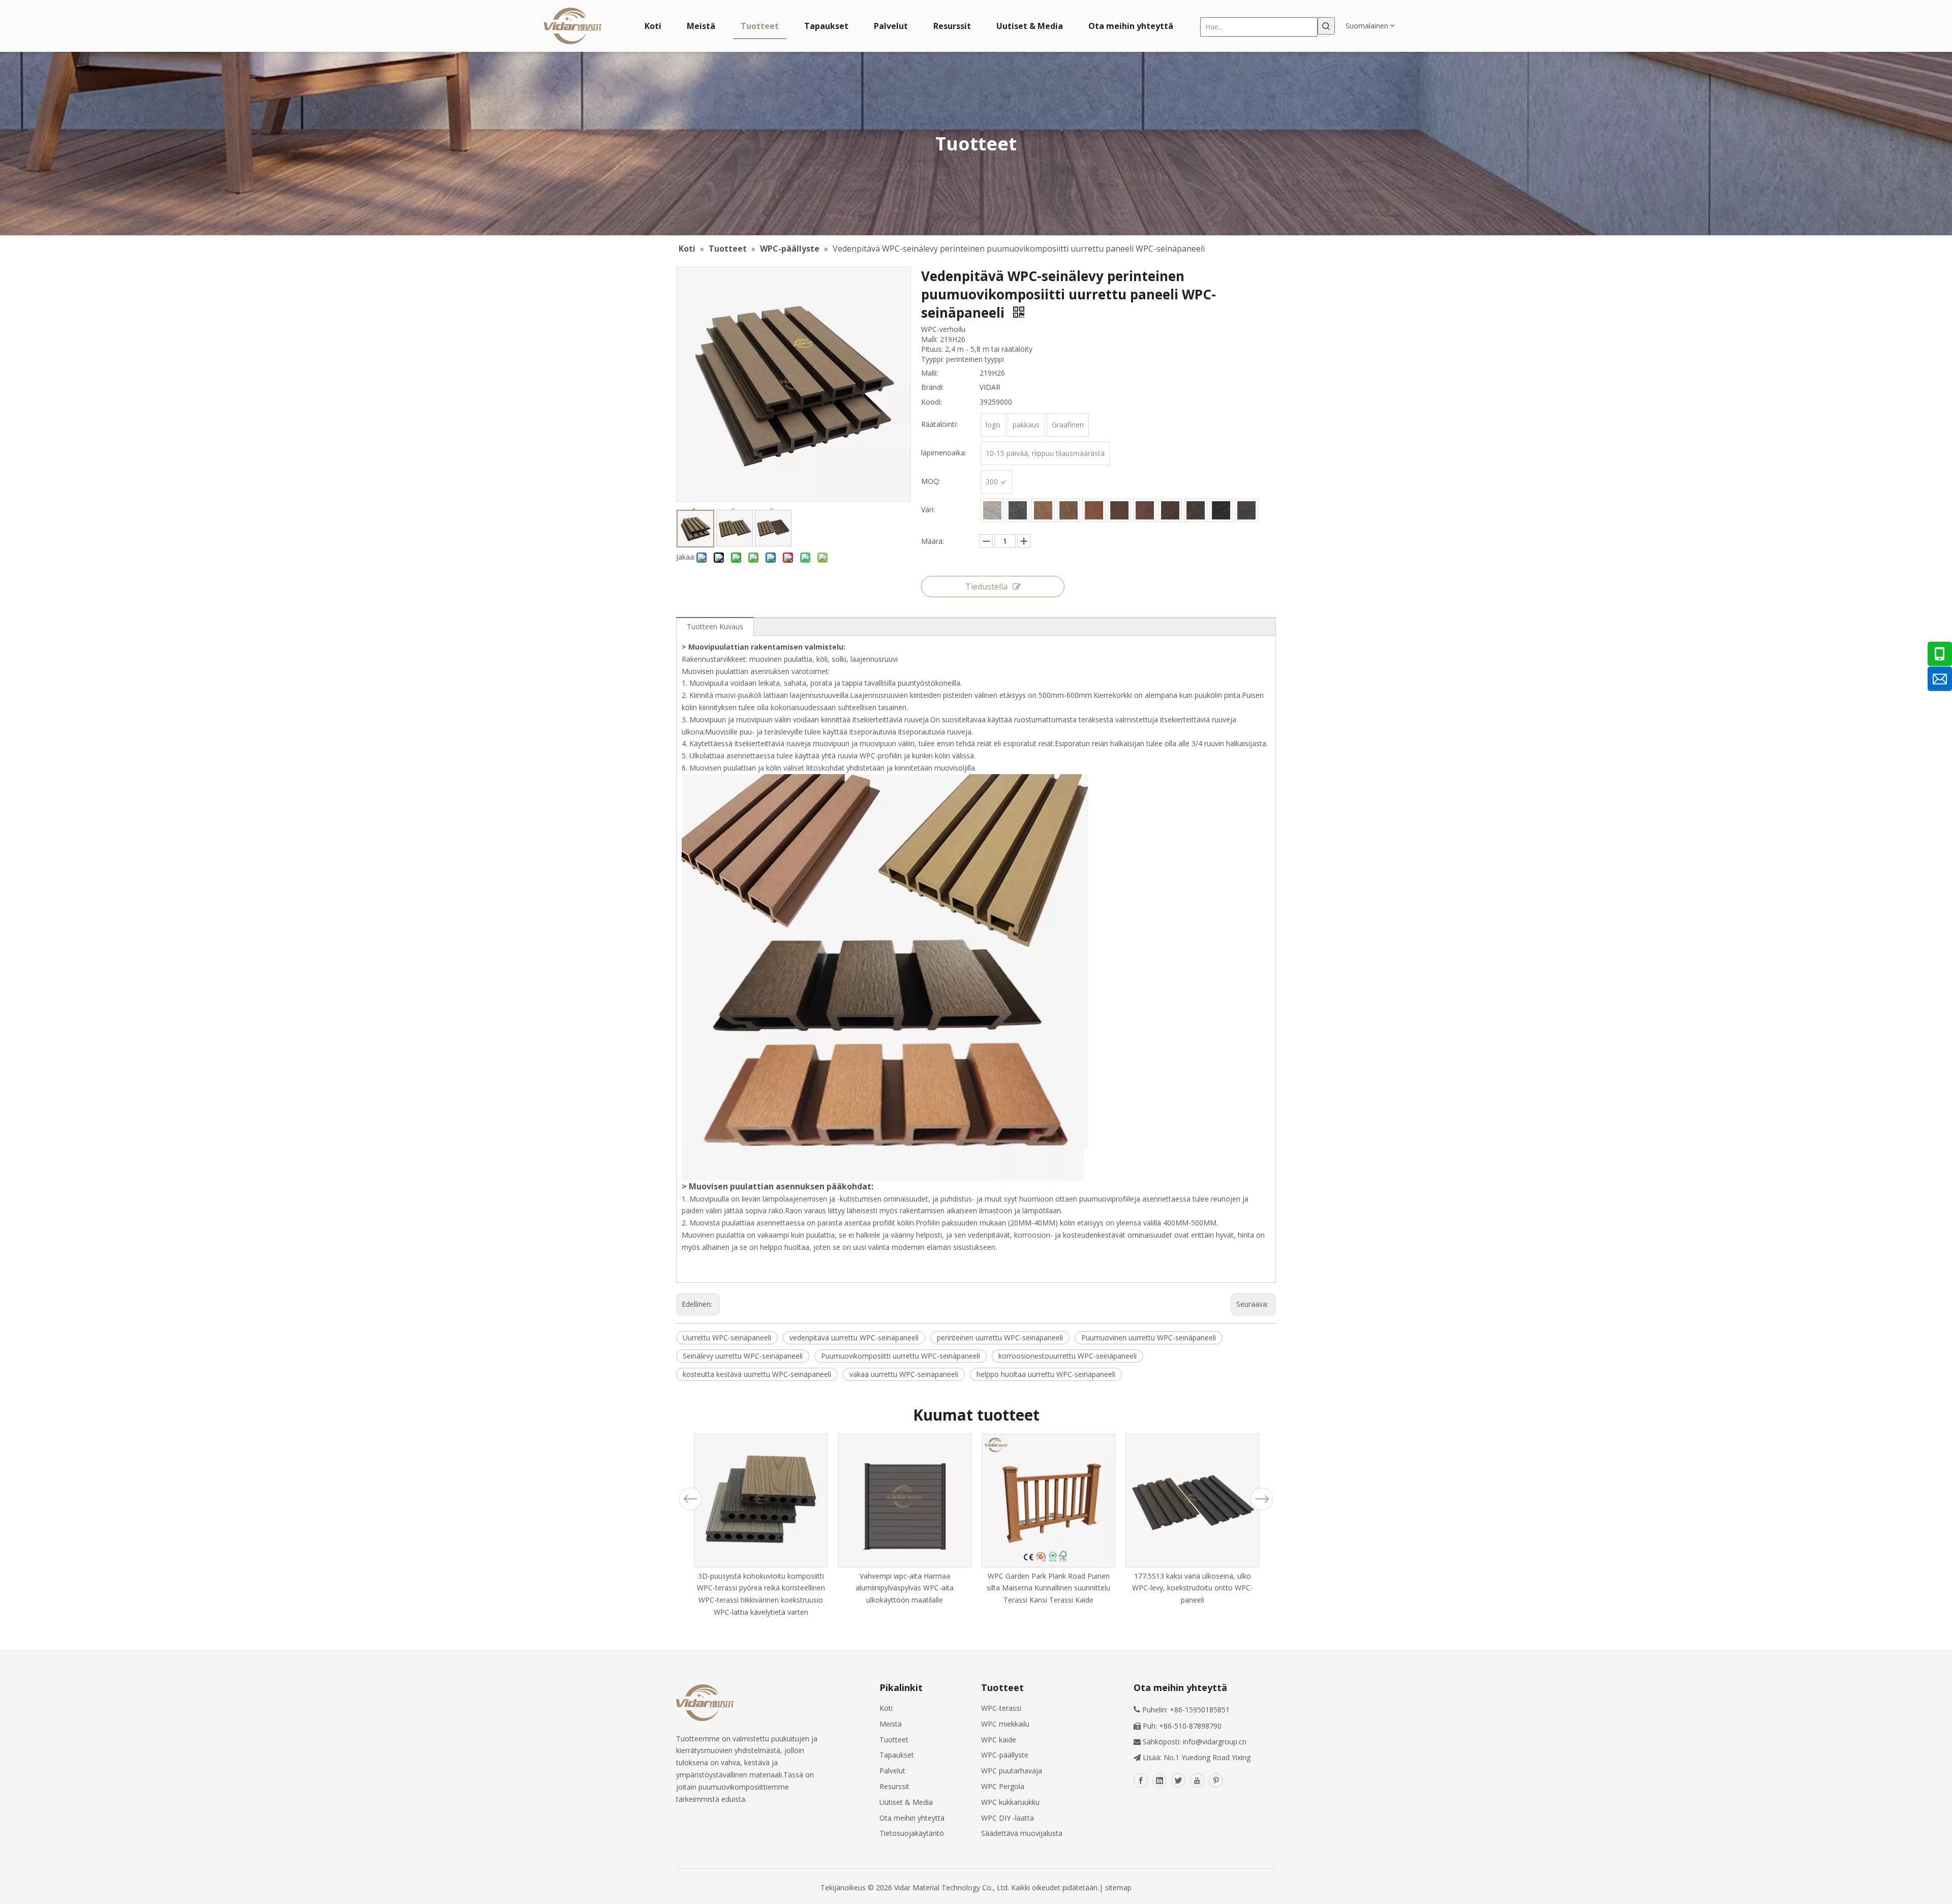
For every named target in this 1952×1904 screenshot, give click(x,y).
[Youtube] (1197, 1780)
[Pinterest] (1216, 1780)
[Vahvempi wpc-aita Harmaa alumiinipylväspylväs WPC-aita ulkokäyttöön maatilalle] (905, 1501)
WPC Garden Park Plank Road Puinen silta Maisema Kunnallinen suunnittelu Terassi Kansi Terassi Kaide (1048, 1588)
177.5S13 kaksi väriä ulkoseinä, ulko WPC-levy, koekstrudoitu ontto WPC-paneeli (1193, 1588)
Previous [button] (690, 1499)
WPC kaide (999, 1740)
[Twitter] (1178, 1780)
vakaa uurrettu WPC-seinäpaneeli (904, 1374)
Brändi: (933, 387)
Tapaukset (897, 1755)
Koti (886, 1708)
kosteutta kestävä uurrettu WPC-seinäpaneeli (757, 1374)
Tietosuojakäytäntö (912, 1833)
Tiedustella (986, 587)
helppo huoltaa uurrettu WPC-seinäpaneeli (1046, 1374)
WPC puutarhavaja (1012, 1771)
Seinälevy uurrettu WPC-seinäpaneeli (743, 1356)
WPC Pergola (1003, 1786)
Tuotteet (894, 1740)
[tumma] (1196, 510)
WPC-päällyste (1005, 1755)
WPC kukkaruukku (1010, 1802)
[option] (761, 1526)
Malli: (929, 373)
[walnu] (1170, 510)
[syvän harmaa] (1246, 510)
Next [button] (1262, 1499)
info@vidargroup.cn (1215, 1742)
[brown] (1069, 510)
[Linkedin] (1160, 1780)
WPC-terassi (1001, 1708)
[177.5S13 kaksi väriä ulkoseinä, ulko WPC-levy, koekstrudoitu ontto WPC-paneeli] (1192, 1501)
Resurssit (894, 1786)
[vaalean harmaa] (992, 510)
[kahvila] (1094, 510)
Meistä (891, 1724)
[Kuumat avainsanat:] (1326, 26)
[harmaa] (1018, 510)
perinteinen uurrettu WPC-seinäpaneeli (1000, 1338)
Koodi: (932, 402)
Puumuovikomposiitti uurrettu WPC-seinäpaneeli (901, 1356)
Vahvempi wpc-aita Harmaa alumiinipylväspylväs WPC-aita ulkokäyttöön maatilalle (905, 1588)
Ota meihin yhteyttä (912, 1818)
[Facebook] (1141, 1780)
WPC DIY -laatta (1008, 1818)
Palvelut (892, 1771)
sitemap (1118, 1887)
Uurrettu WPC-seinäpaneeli (727, 1338)
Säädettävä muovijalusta (1022, 1833)
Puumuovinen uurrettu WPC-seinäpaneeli (1149, 1338)
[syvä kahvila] (1119, 510)
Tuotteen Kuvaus (715, 626)
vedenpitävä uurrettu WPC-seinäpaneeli (854, 1338)
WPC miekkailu (1005, 1724)
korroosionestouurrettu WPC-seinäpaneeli (1067, 1356)
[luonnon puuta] (1145, 510)
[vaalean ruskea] (1043, 510)
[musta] (1221, 510)
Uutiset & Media (906, 1802)
